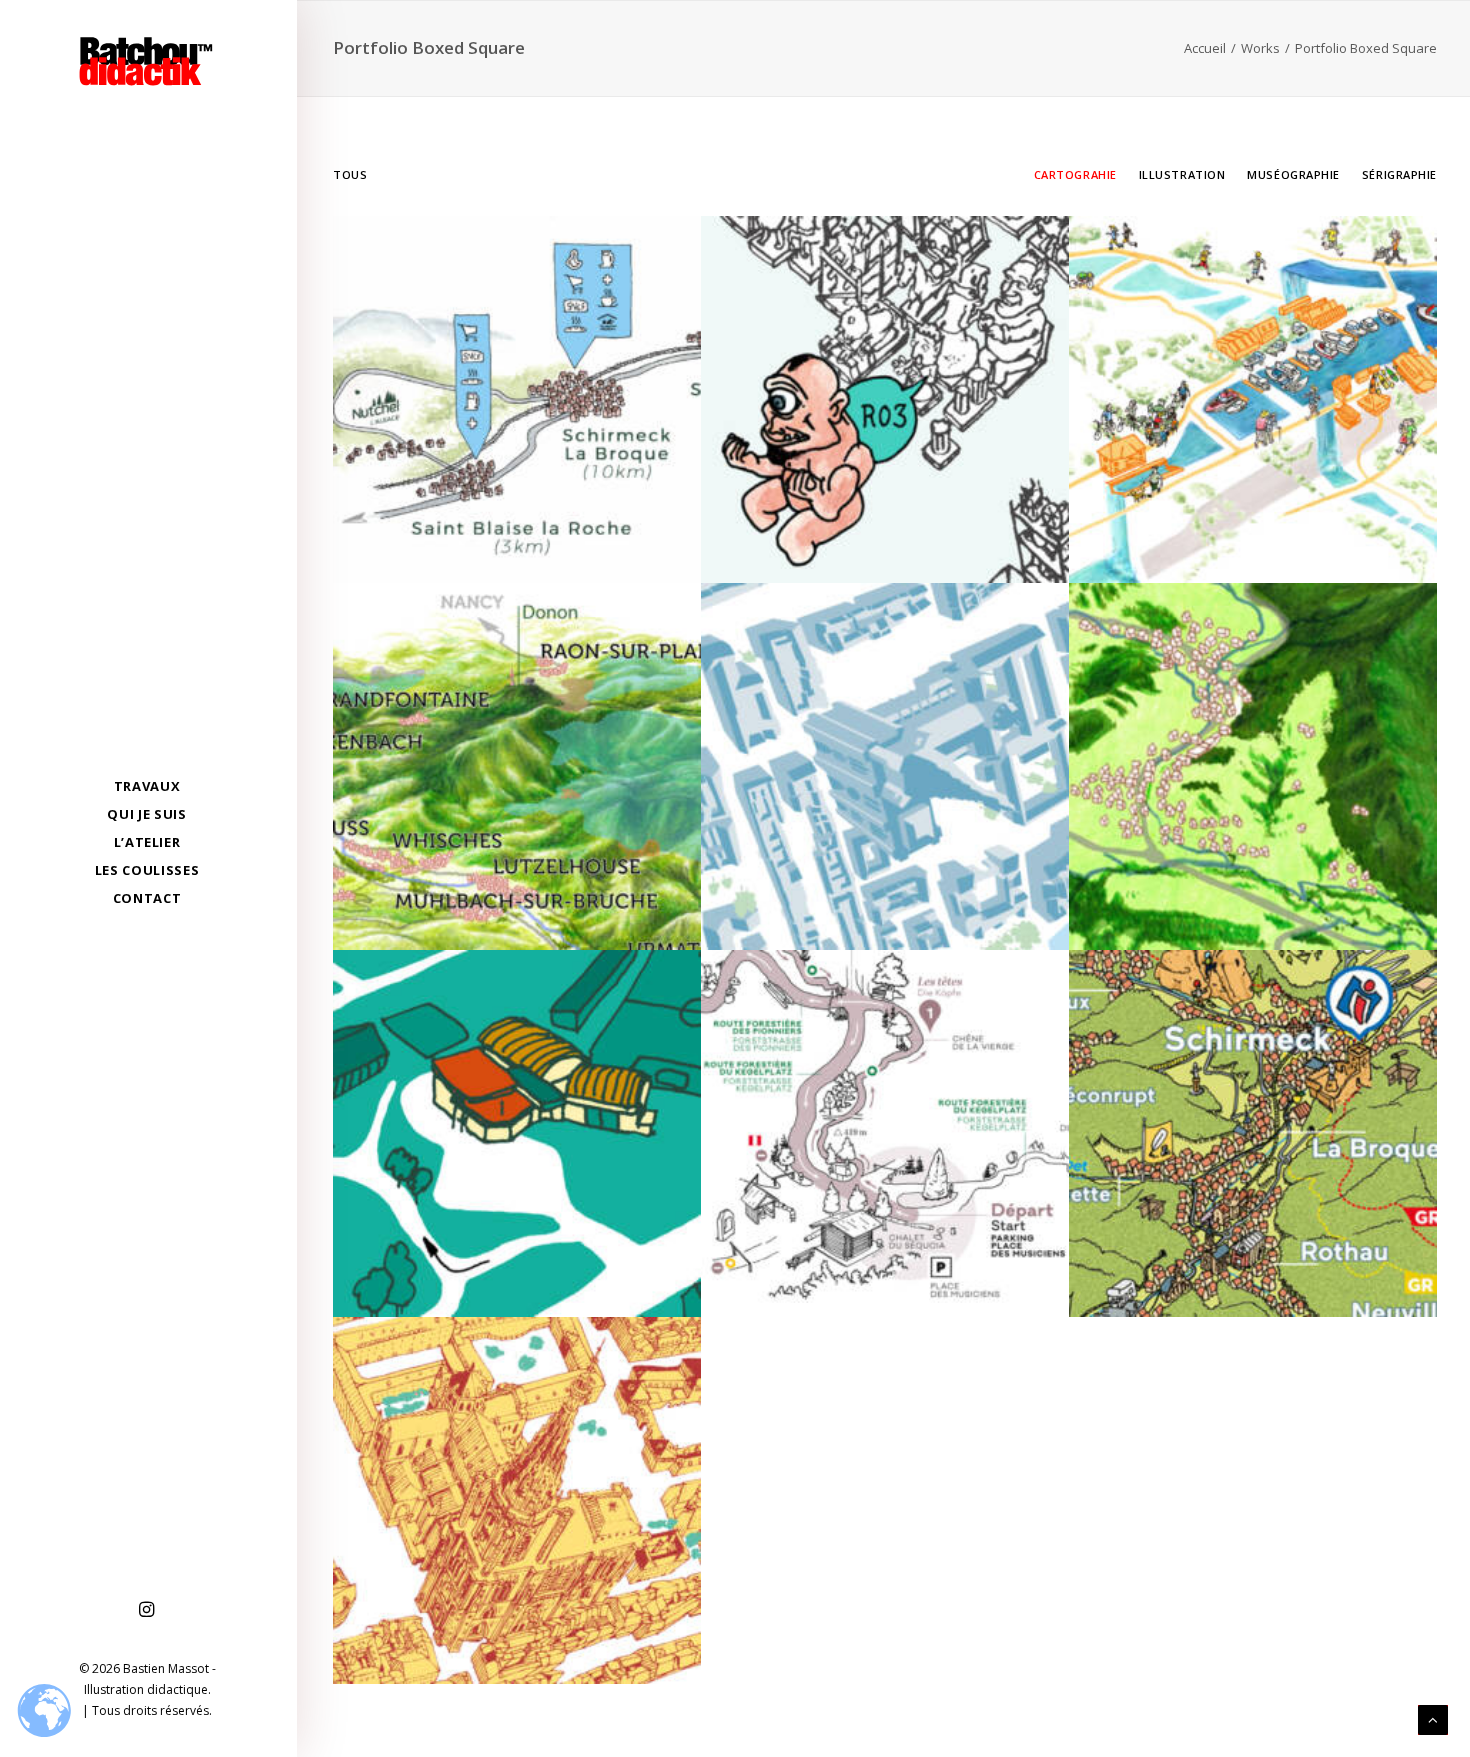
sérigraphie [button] (1399, 174)
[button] (147, 1610)
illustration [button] (1182, 174)
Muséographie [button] (1293, 174)
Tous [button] (350, 174)
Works (1260, 48)
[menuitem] (147, 1610)
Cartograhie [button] (1075, 174)
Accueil (1205, 48)
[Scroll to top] (1433, 1718)
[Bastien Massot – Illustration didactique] (147, 61)
